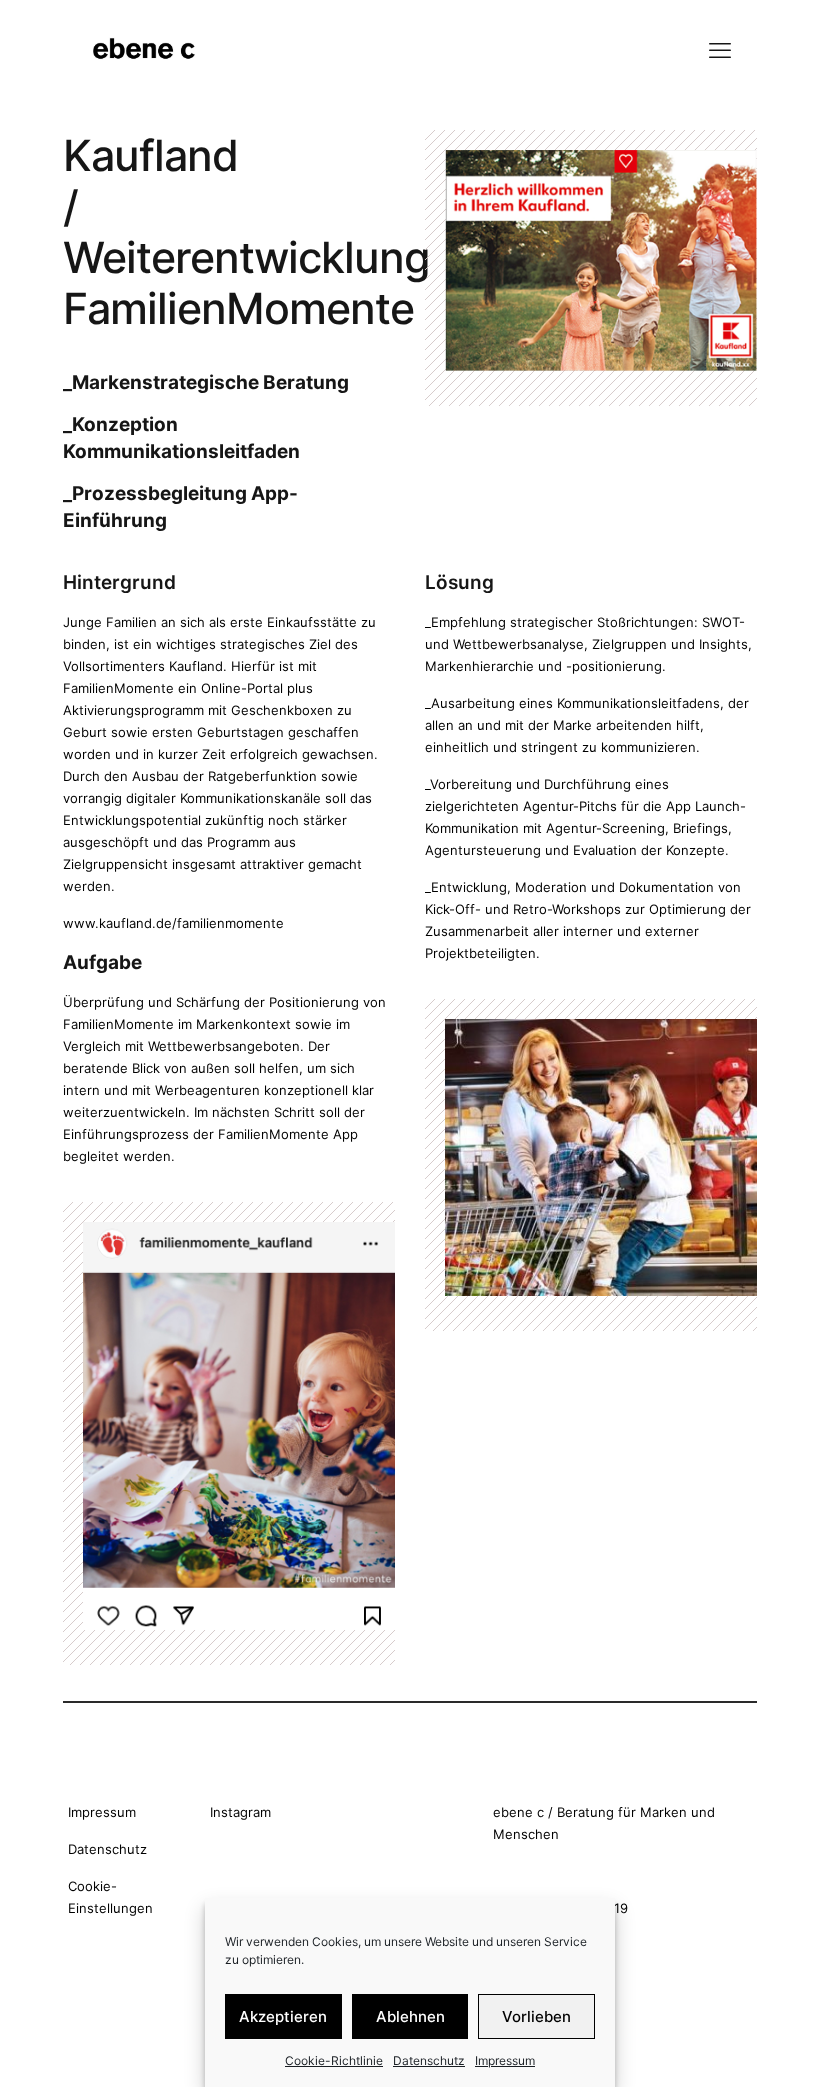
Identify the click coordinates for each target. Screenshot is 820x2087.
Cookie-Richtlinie (334, 2060)
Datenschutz (429, 2060)
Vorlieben (536, 2016)
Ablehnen (410, 2016)
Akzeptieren (283, 2016)
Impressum (505, 2060)
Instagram (240, 1812)
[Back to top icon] (724, 2046)
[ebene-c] (146, 50)
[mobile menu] (720, 50)
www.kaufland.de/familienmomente (173, 923)
